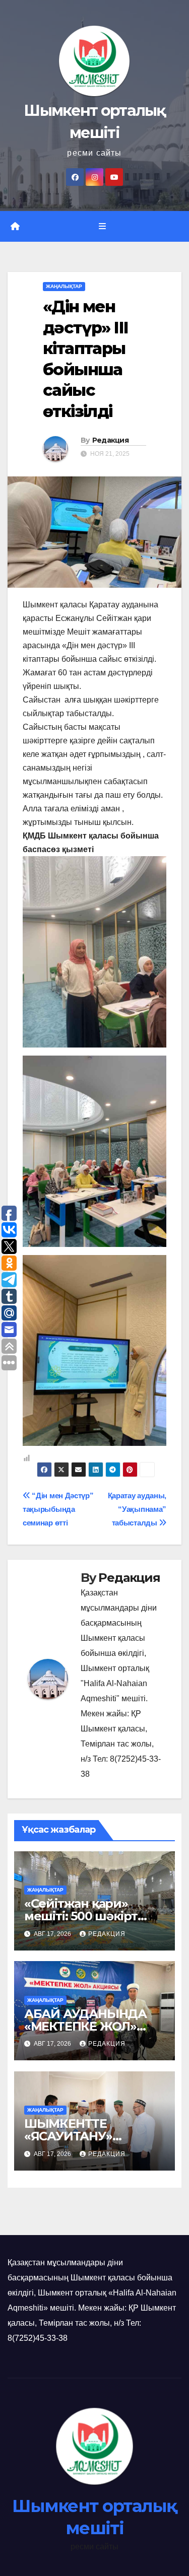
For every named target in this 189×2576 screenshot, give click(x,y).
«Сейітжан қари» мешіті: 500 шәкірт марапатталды (81, 1916)
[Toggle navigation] (102, 227)
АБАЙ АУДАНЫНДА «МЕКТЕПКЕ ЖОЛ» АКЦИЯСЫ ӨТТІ (85, 2026)
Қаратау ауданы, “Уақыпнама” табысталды (137, 1509)
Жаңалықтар (64, 286)
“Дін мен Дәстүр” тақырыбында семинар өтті (58, 1509)
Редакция (110, 440)
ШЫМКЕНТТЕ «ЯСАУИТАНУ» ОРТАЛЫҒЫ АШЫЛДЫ (94, 2136)
